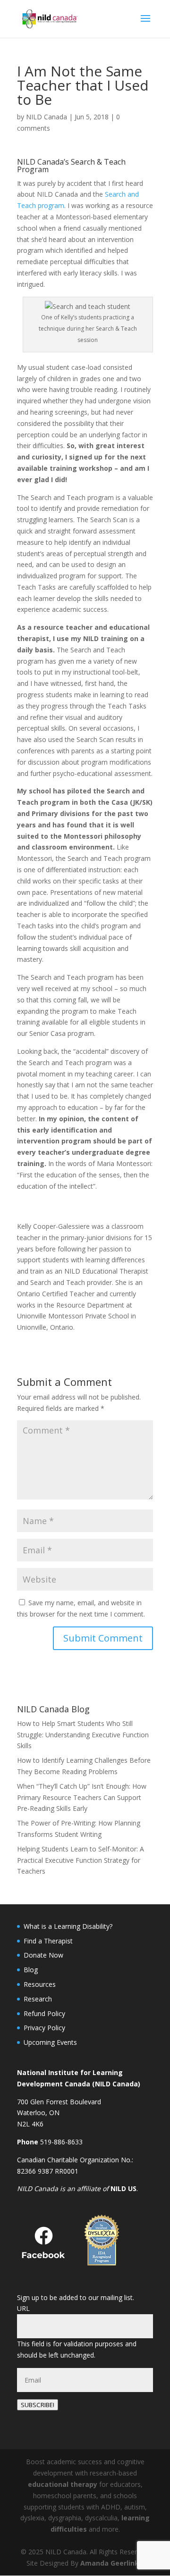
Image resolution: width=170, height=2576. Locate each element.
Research (38, 1999)
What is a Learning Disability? (68, 1926)
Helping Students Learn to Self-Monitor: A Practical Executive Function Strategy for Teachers (81, 1860)
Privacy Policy (44, 2028)
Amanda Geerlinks (111, 2563)
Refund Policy (44, 2013)
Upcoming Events (50, 2042)
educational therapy (63, 2484)
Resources (40, 1984)
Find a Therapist (48, 1941)
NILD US (123, 2188)
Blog (31, 1970)
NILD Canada (47, 117)
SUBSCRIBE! (38, 2405)
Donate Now (43, 1955)
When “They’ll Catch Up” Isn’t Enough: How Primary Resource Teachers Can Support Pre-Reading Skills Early (82, 1797)
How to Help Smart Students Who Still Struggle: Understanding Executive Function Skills (83, 1735)
